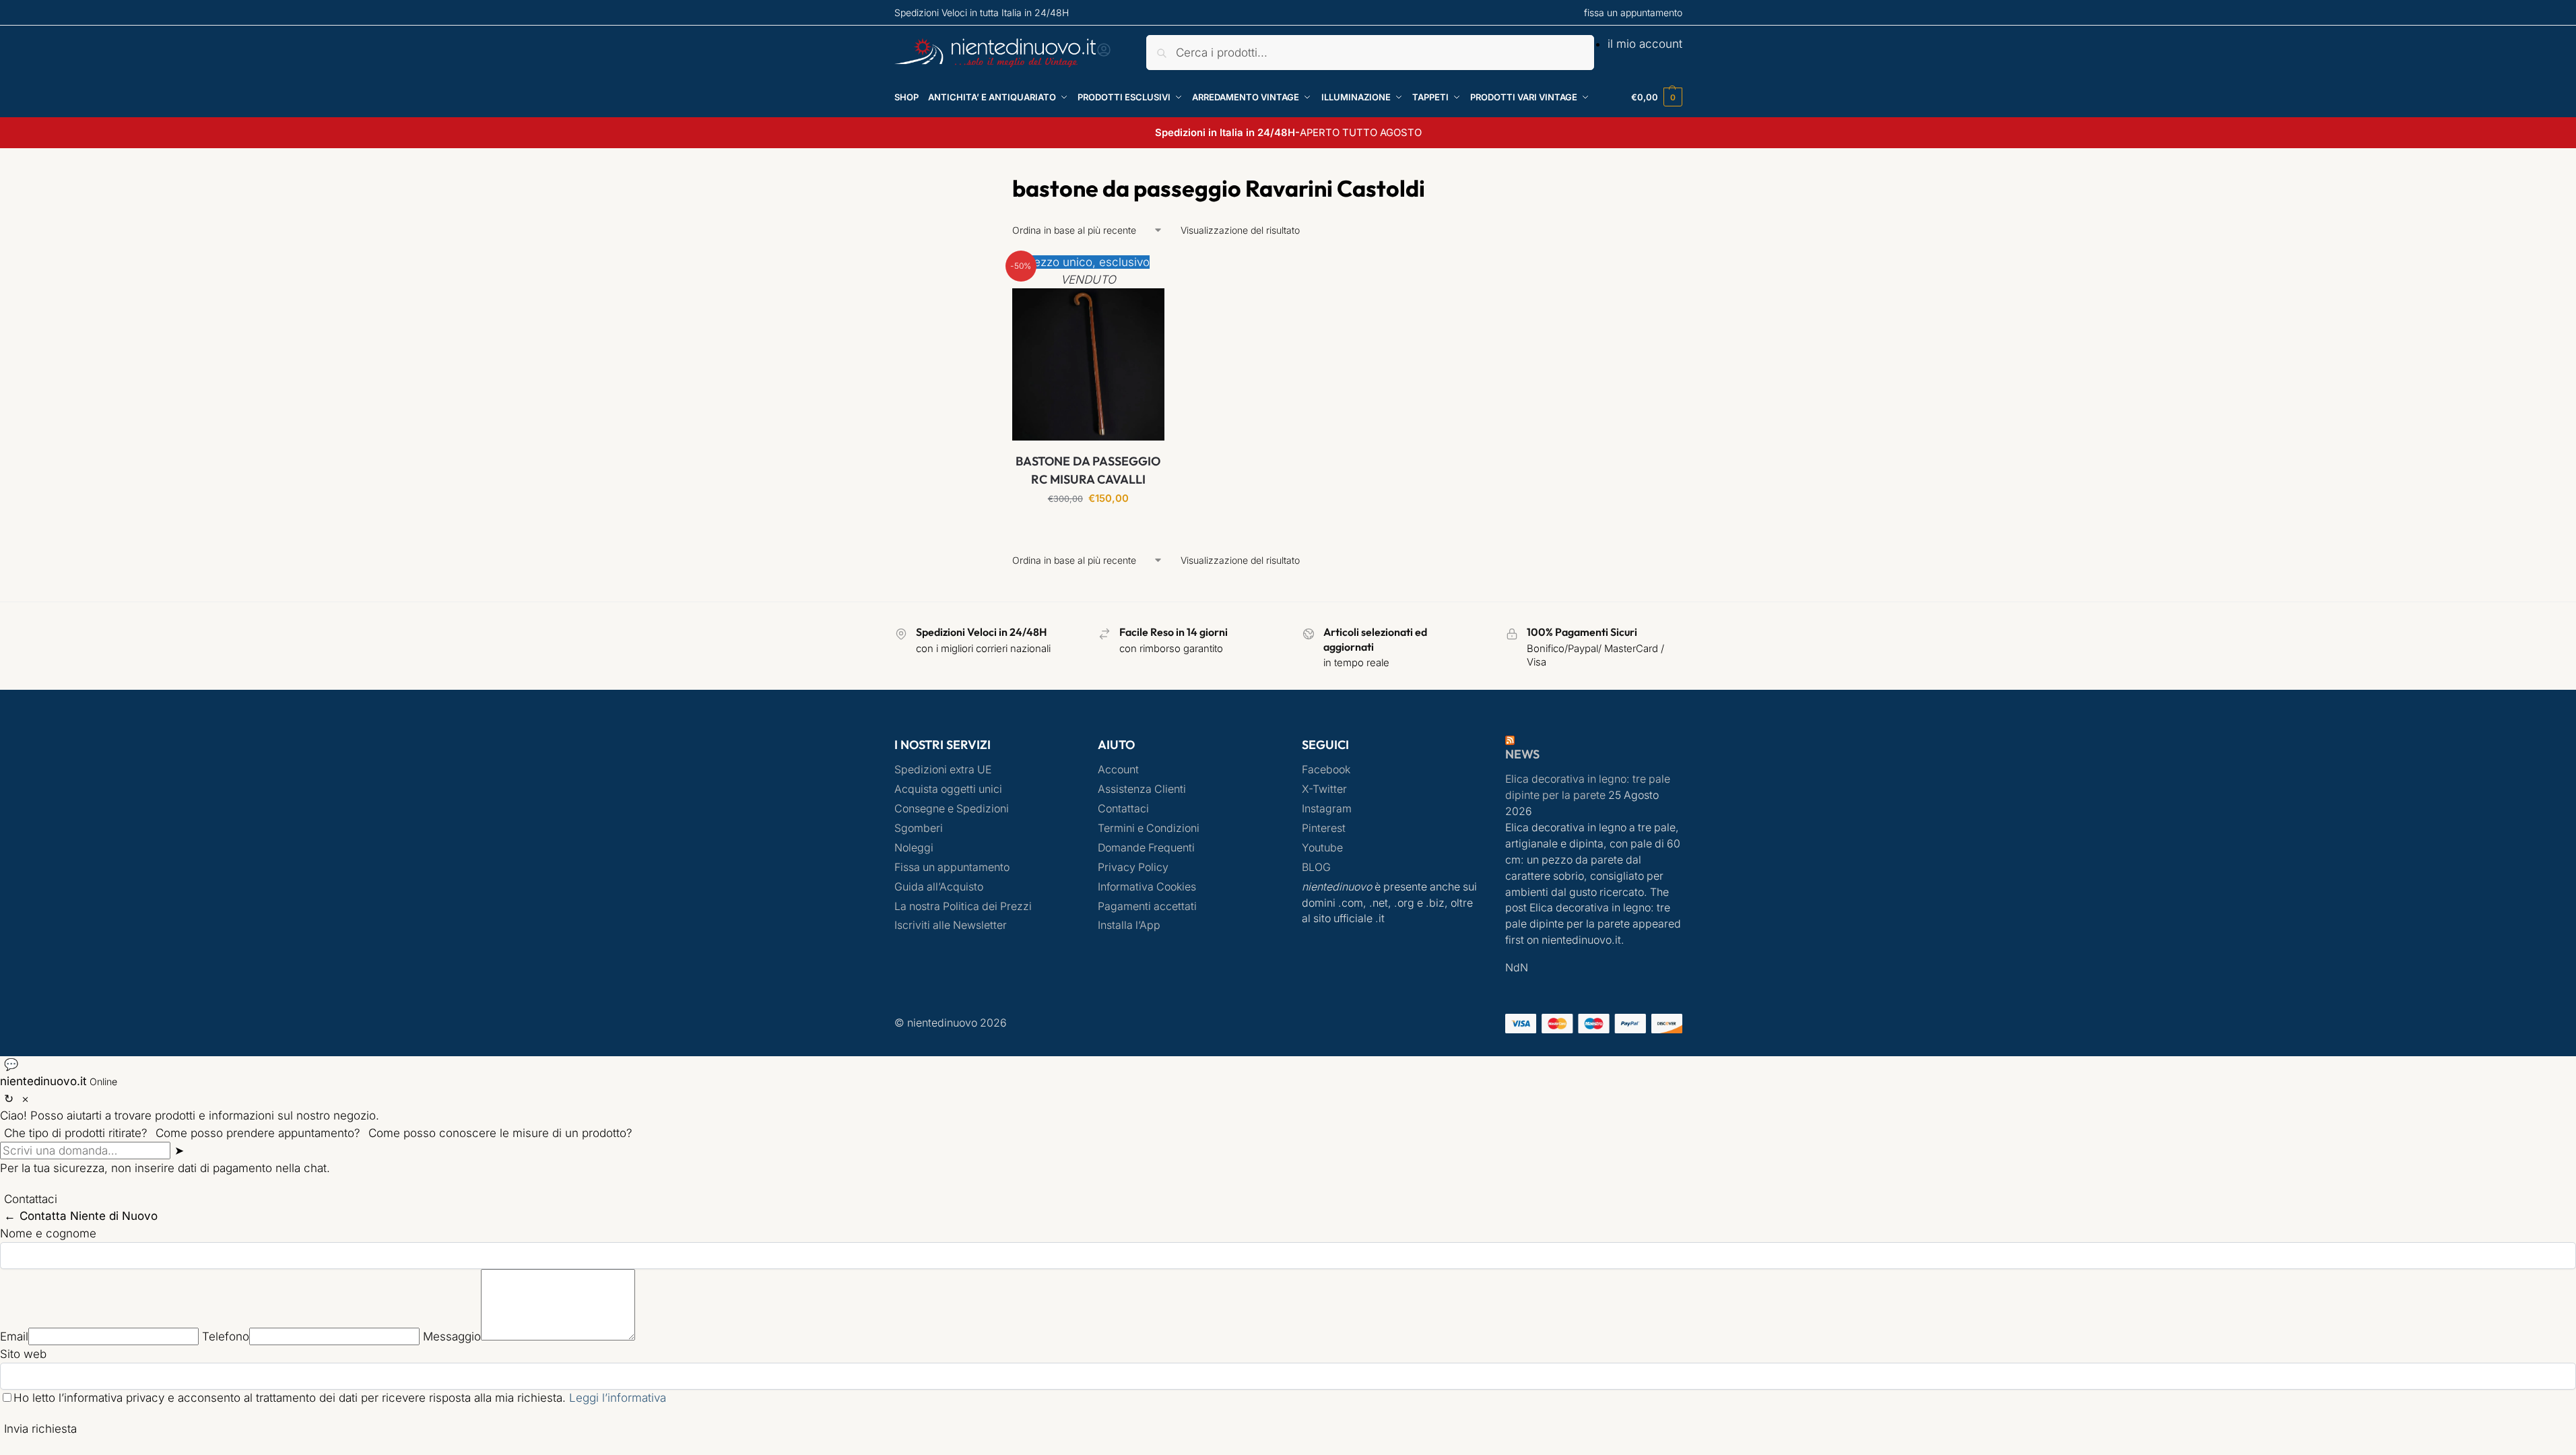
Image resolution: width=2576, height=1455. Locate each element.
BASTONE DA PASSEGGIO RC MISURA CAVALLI (1088, 470)
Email (14, 1336)
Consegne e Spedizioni (952, 809)
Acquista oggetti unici (948, 789)
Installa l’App (1129, 925)
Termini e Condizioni (1149, 828)
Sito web (23, 1354)
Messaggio (452, 1336)
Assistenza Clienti (1142, 789)
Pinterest (1324, 828)
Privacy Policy (1133, 867)
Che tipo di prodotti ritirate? (76, 1133)
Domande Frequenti (1146, 848)
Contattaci (1123, 809)
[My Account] (1104, 54)
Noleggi (914, 848)
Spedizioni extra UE (943, 770)
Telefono (226, 1336)
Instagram (1327, 809)
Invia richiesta (40, 1429)
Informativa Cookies (1147, 887)
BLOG (1316, 867)
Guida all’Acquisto (939, 887)
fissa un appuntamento (1633, 12)
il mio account (1645, 44)
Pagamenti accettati (1147, 906)
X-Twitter (1324, 789)
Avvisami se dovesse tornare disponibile (1088, 532)
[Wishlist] (1144, 274)
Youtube (1322, 848)
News (1522, 754)
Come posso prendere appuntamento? (258, 1133)
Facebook (1326, 770)
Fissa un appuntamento (952, 867)
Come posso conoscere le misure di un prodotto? (500, 1133)
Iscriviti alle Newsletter (951, 925)
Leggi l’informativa (618, 1398)
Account (1118, 770)
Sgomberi (919, 828)
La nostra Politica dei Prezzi (963, 906)
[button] (1657, 97)
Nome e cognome (48, 1233)
